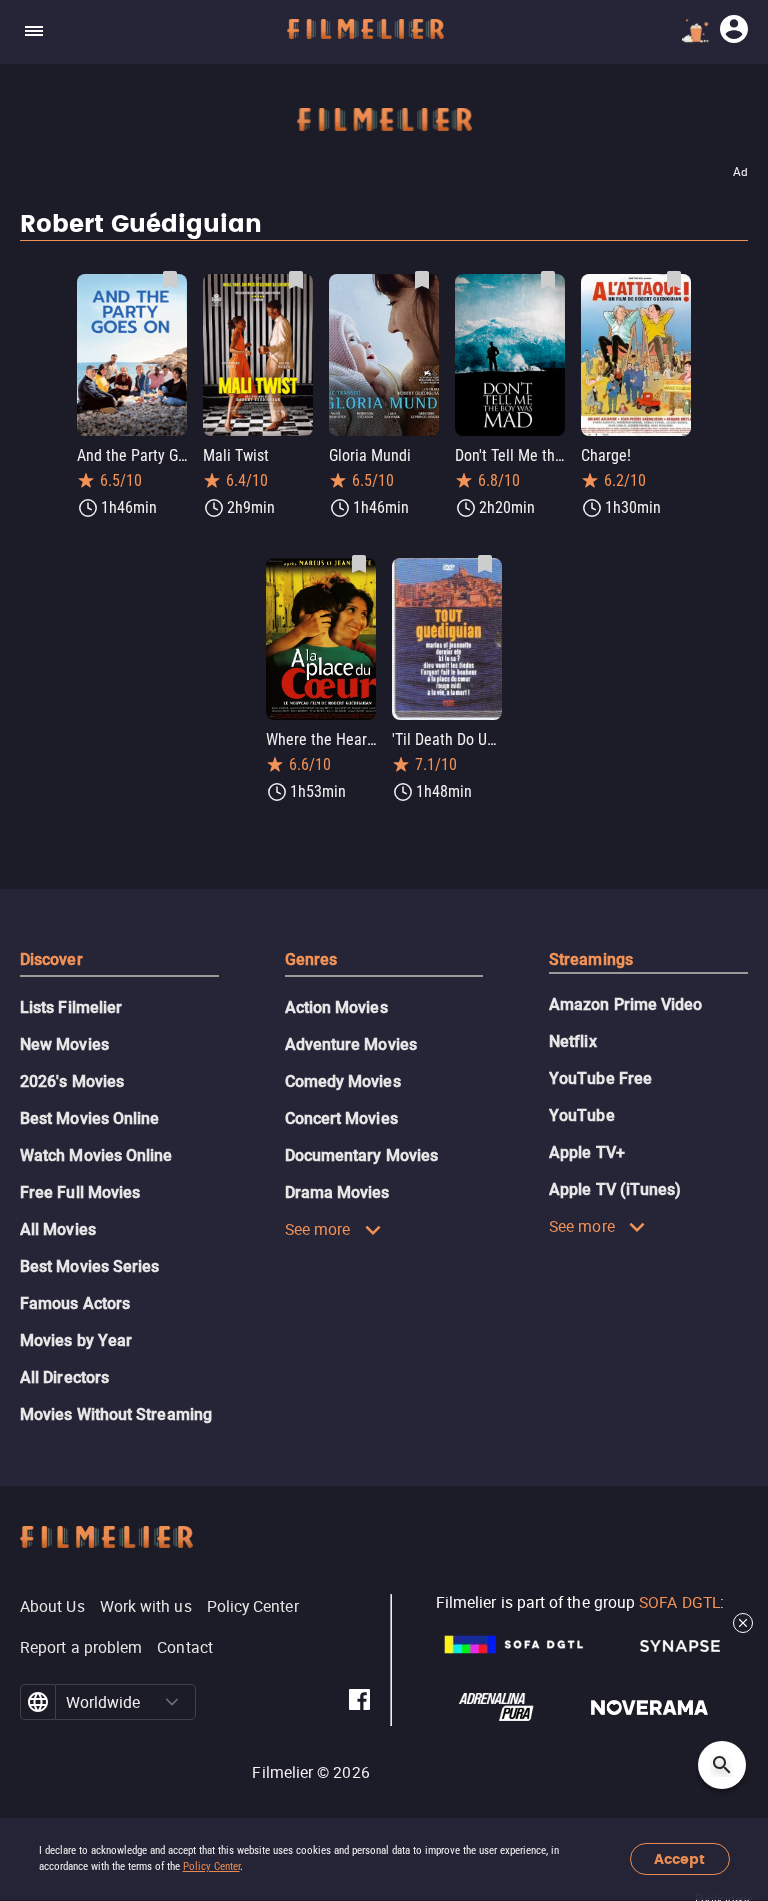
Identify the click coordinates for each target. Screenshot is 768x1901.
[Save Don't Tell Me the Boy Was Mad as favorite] (548, 280)
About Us (52, 1606)
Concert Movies (341, 1118)
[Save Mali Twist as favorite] (296, 280)
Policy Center (211, 1866)
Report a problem (81, 1647)
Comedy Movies (343, 1081)
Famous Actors (75, 1303)
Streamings (591, 959)
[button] (172, 1702)
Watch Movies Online (96, 1155)
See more (318, 1229)
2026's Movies (72, 1081)
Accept (679, 1859)
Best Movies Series (89, 1266)
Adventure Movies (351, 1044)
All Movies (58, 1229)
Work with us (146, 1606)
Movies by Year (76, 1340)
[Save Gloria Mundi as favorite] (422, 280)
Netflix (573, 1041)
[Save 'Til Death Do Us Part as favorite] (485, 564)
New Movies (64, 1044)
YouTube (582, 1115)
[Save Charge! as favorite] (674, 280)
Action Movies (336, 1007)
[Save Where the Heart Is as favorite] (359, 564)
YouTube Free (600, 1078)
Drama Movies (337, 1192)
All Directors (64, 1377)
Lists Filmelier (71, 1007)
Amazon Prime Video (625, 1004)
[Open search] (722, 1765)
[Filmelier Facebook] (359, 1702)
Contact (185, 1647)
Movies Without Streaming (116, 1414)
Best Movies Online (89, 1118)
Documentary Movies (361, 1155)
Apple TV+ (587, 1152)
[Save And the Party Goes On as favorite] (170, 280)
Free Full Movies (80, 1192)
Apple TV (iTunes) (615, 1189)
